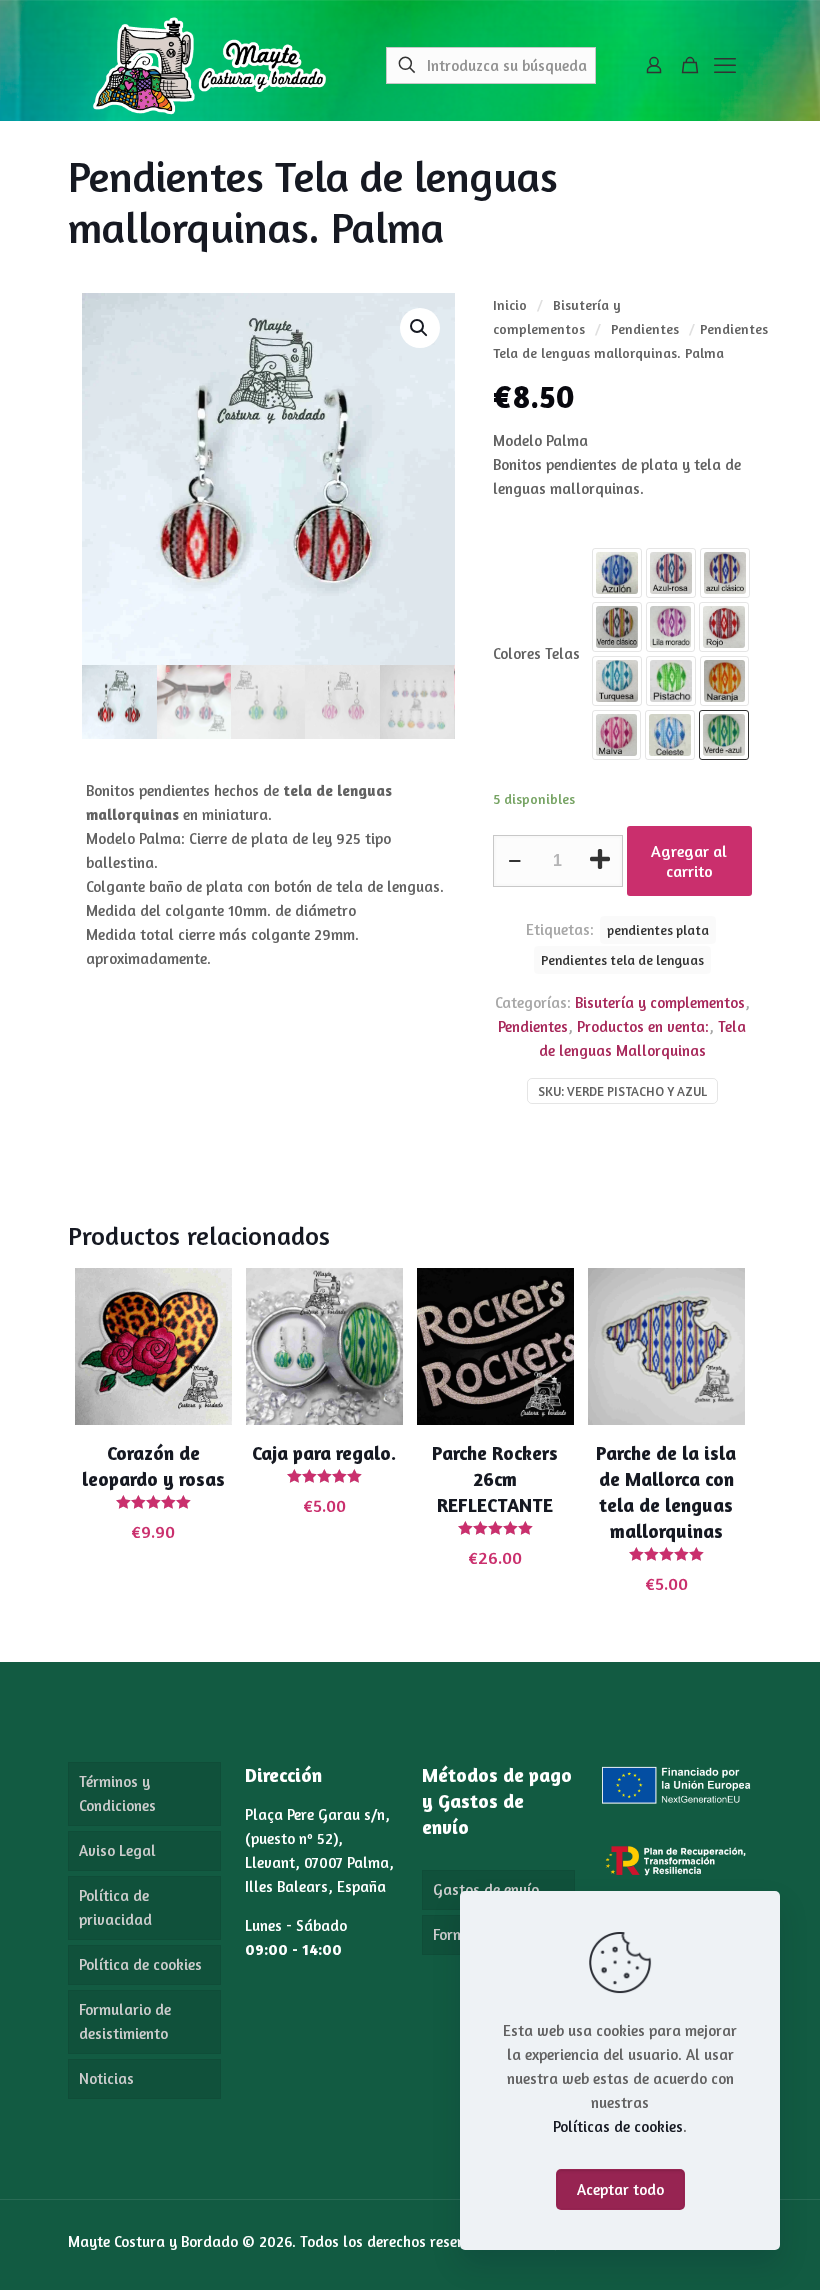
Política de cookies (140, 1964)
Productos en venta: (643, 1026)
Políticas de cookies (618, 2126)
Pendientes (645, 329)
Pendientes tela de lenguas (622, 960)
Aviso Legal (117, 1850)
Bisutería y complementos (660, 1002)
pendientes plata (658, 930)
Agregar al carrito (689, 861)
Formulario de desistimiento (125, 2021)
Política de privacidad (115, 1907)
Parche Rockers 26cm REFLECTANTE (495, 1478)
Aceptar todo (620, 2189)
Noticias (106, 2078)
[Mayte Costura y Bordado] (209, 65)
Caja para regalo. (324, 1452)
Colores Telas (536, 653)
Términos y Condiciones (117, 1793)
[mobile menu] (725, 65)
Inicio (510, 305)
